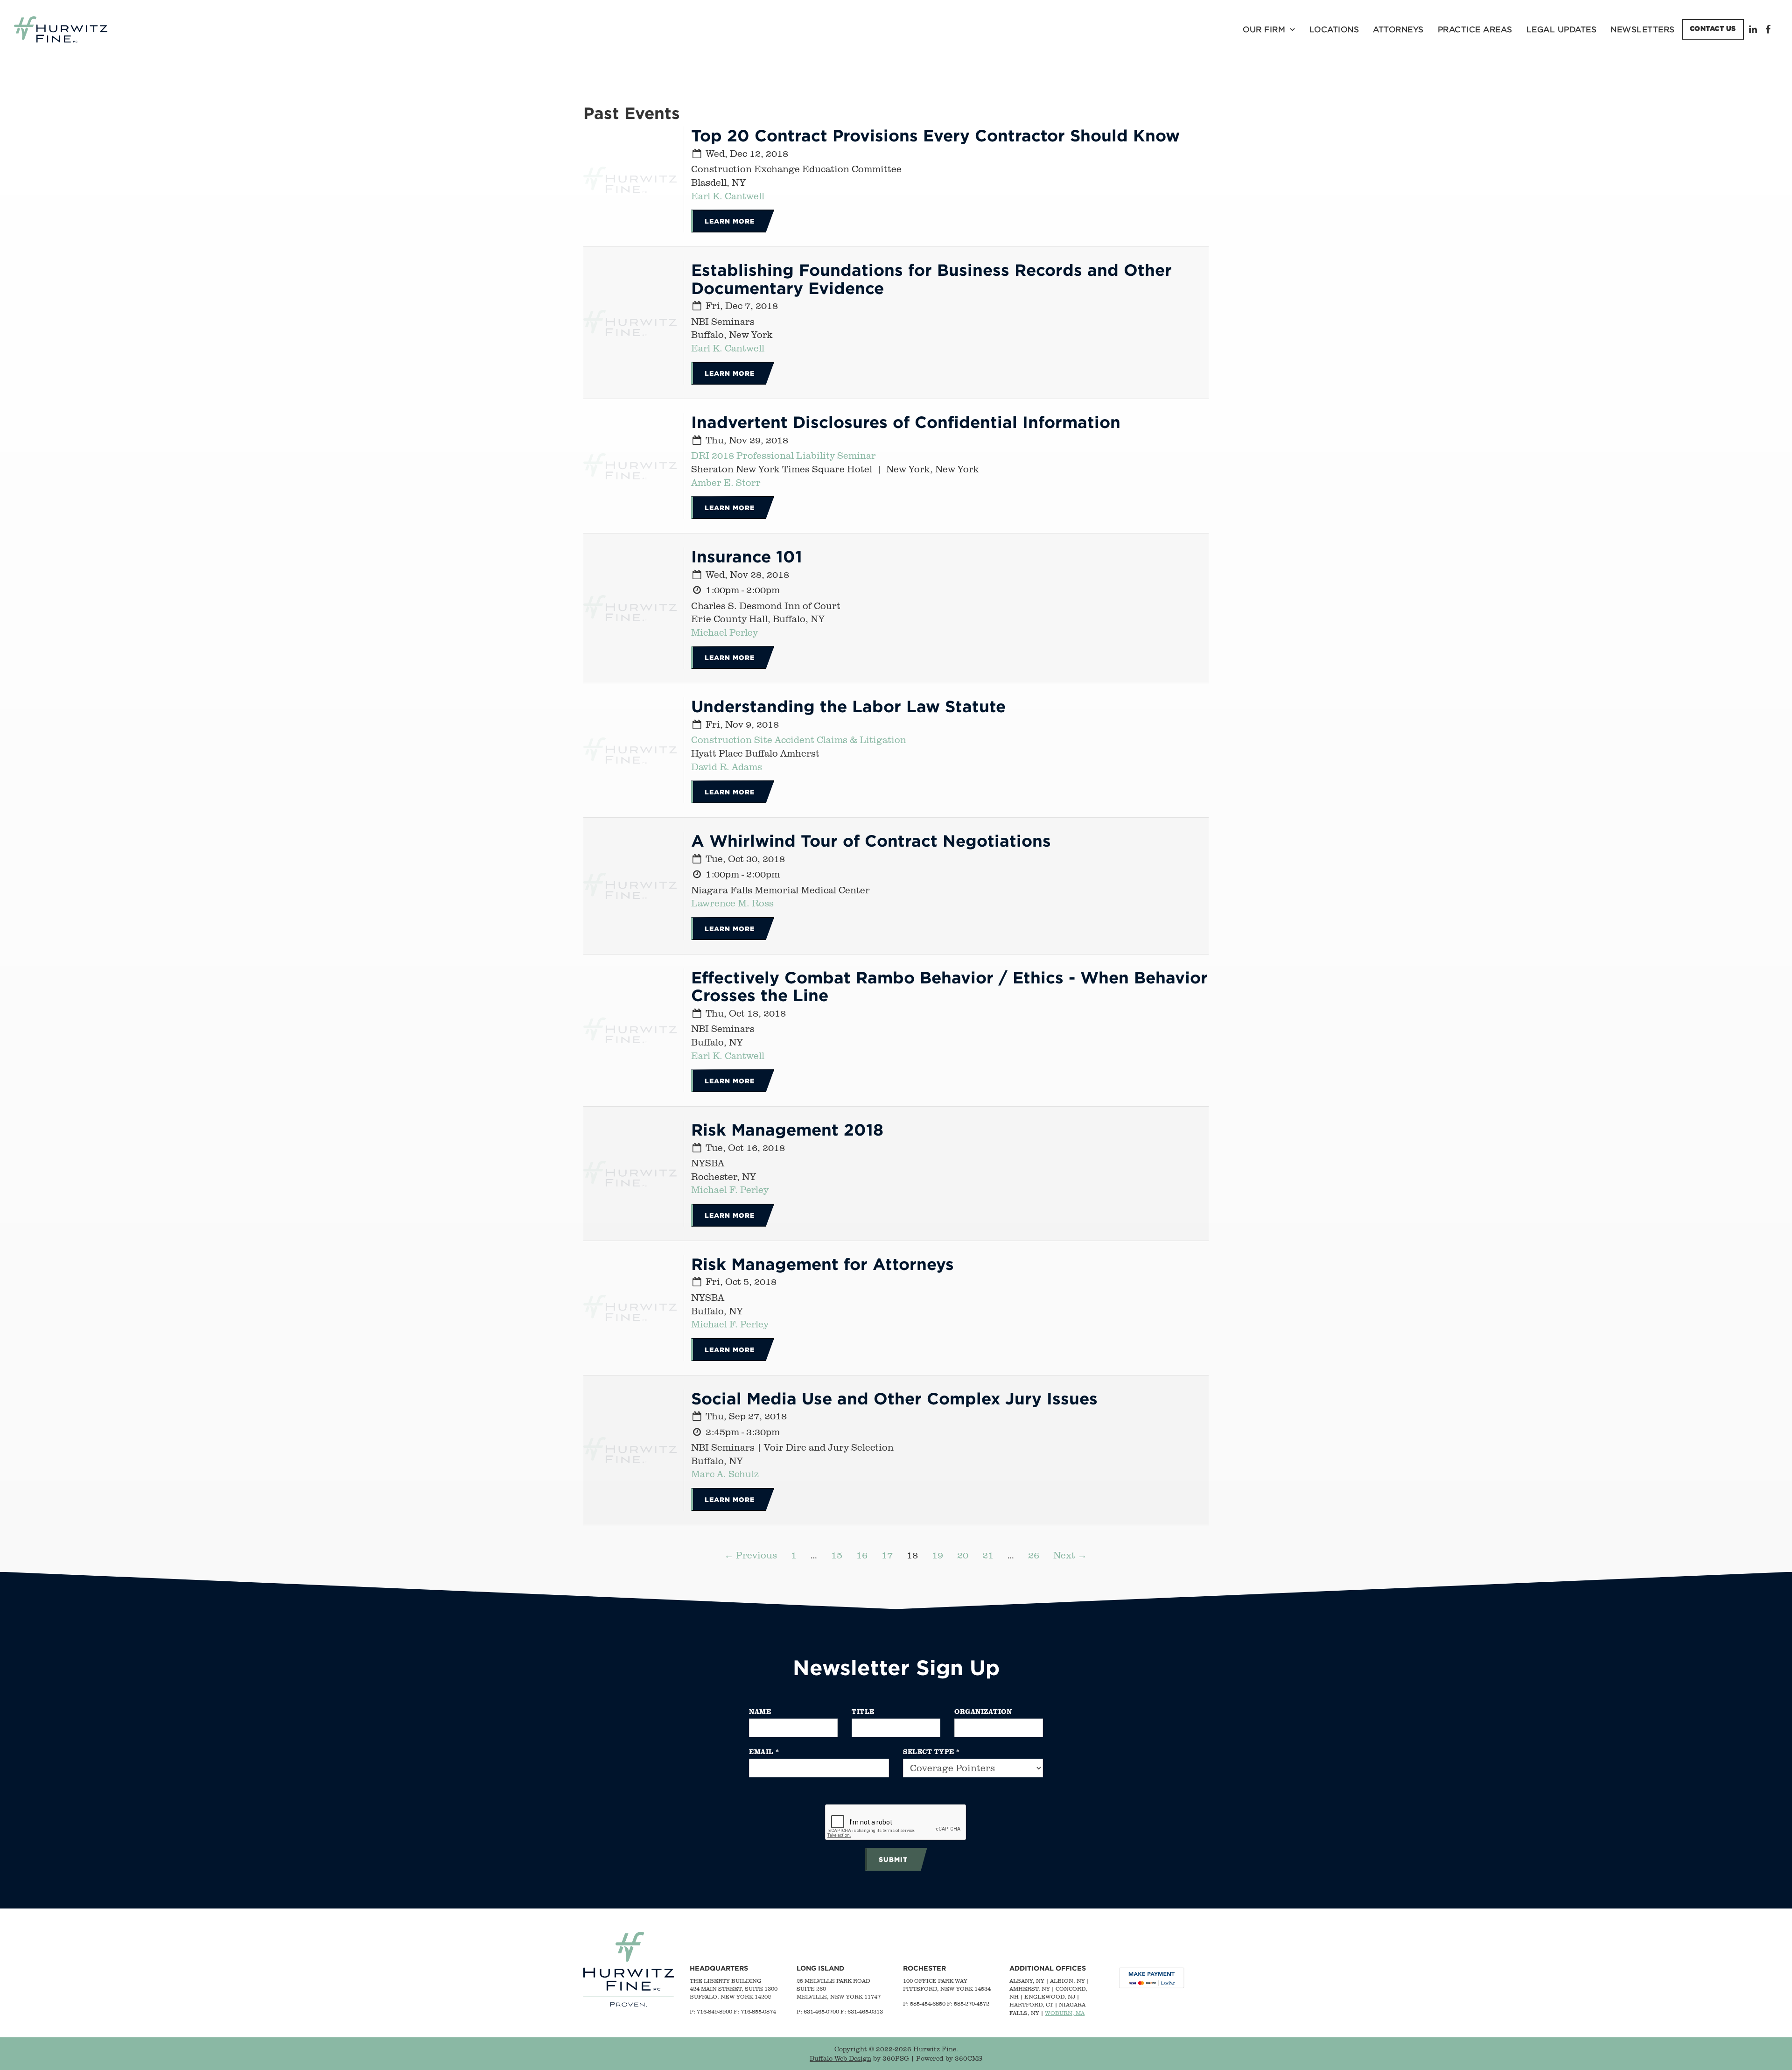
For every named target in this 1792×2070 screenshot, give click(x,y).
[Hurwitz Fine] (61, 29)
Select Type (931, 1751)
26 (1034, 1555)
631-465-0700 (821, 2011)
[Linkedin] (1755, 29)
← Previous (751, 1555)
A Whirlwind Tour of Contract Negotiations (871, 840)
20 (963, 1555)
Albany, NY (1027, 1981)
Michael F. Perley (730, 1189)
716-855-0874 (758, 2011)
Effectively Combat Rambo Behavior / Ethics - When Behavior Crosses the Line (949, 986)
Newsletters (1643, 29)
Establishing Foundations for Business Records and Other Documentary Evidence (931, 279)
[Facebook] (1769, 29)
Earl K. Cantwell (728, 196)
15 (837, 1555)
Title (863, 1711)
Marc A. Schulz (725, 1474)
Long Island (820, 1968)
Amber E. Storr (726, 482)
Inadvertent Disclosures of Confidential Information (906, 422)
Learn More (730, 221)
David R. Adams (727, 767)
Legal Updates (1562, 29)
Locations (1334, 29)
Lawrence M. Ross (732, 903)
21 (988, 1555)
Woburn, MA (1065, 2013)
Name (760, 1711)
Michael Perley (724, 632)
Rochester (924, 1968)
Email (764, 1751)
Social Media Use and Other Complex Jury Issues (894, 1398)
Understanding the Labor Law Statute (848, 706)
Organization (983, 1711)
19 (938, 1555)
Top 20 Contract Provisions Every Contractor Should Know (935, 135)
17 (887, 1555)
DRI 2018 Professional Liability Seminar (784, 455)
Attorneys (1398, 29)
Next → (1070, 1555)
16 (862, 1555)
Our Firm (1264, 29)
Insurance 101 (747, 556)
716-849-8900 (714, 2011)
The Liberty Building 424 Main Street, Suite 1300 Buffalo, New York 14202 (734, 1989)
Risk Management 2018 (787, 1129)
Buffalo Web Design (840, 2058)
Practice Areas (1475, 29)
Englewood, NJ (1050, 1996)
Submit (893, 1859)
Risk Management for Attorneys (822, 1264)
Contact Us (1713, 28)
